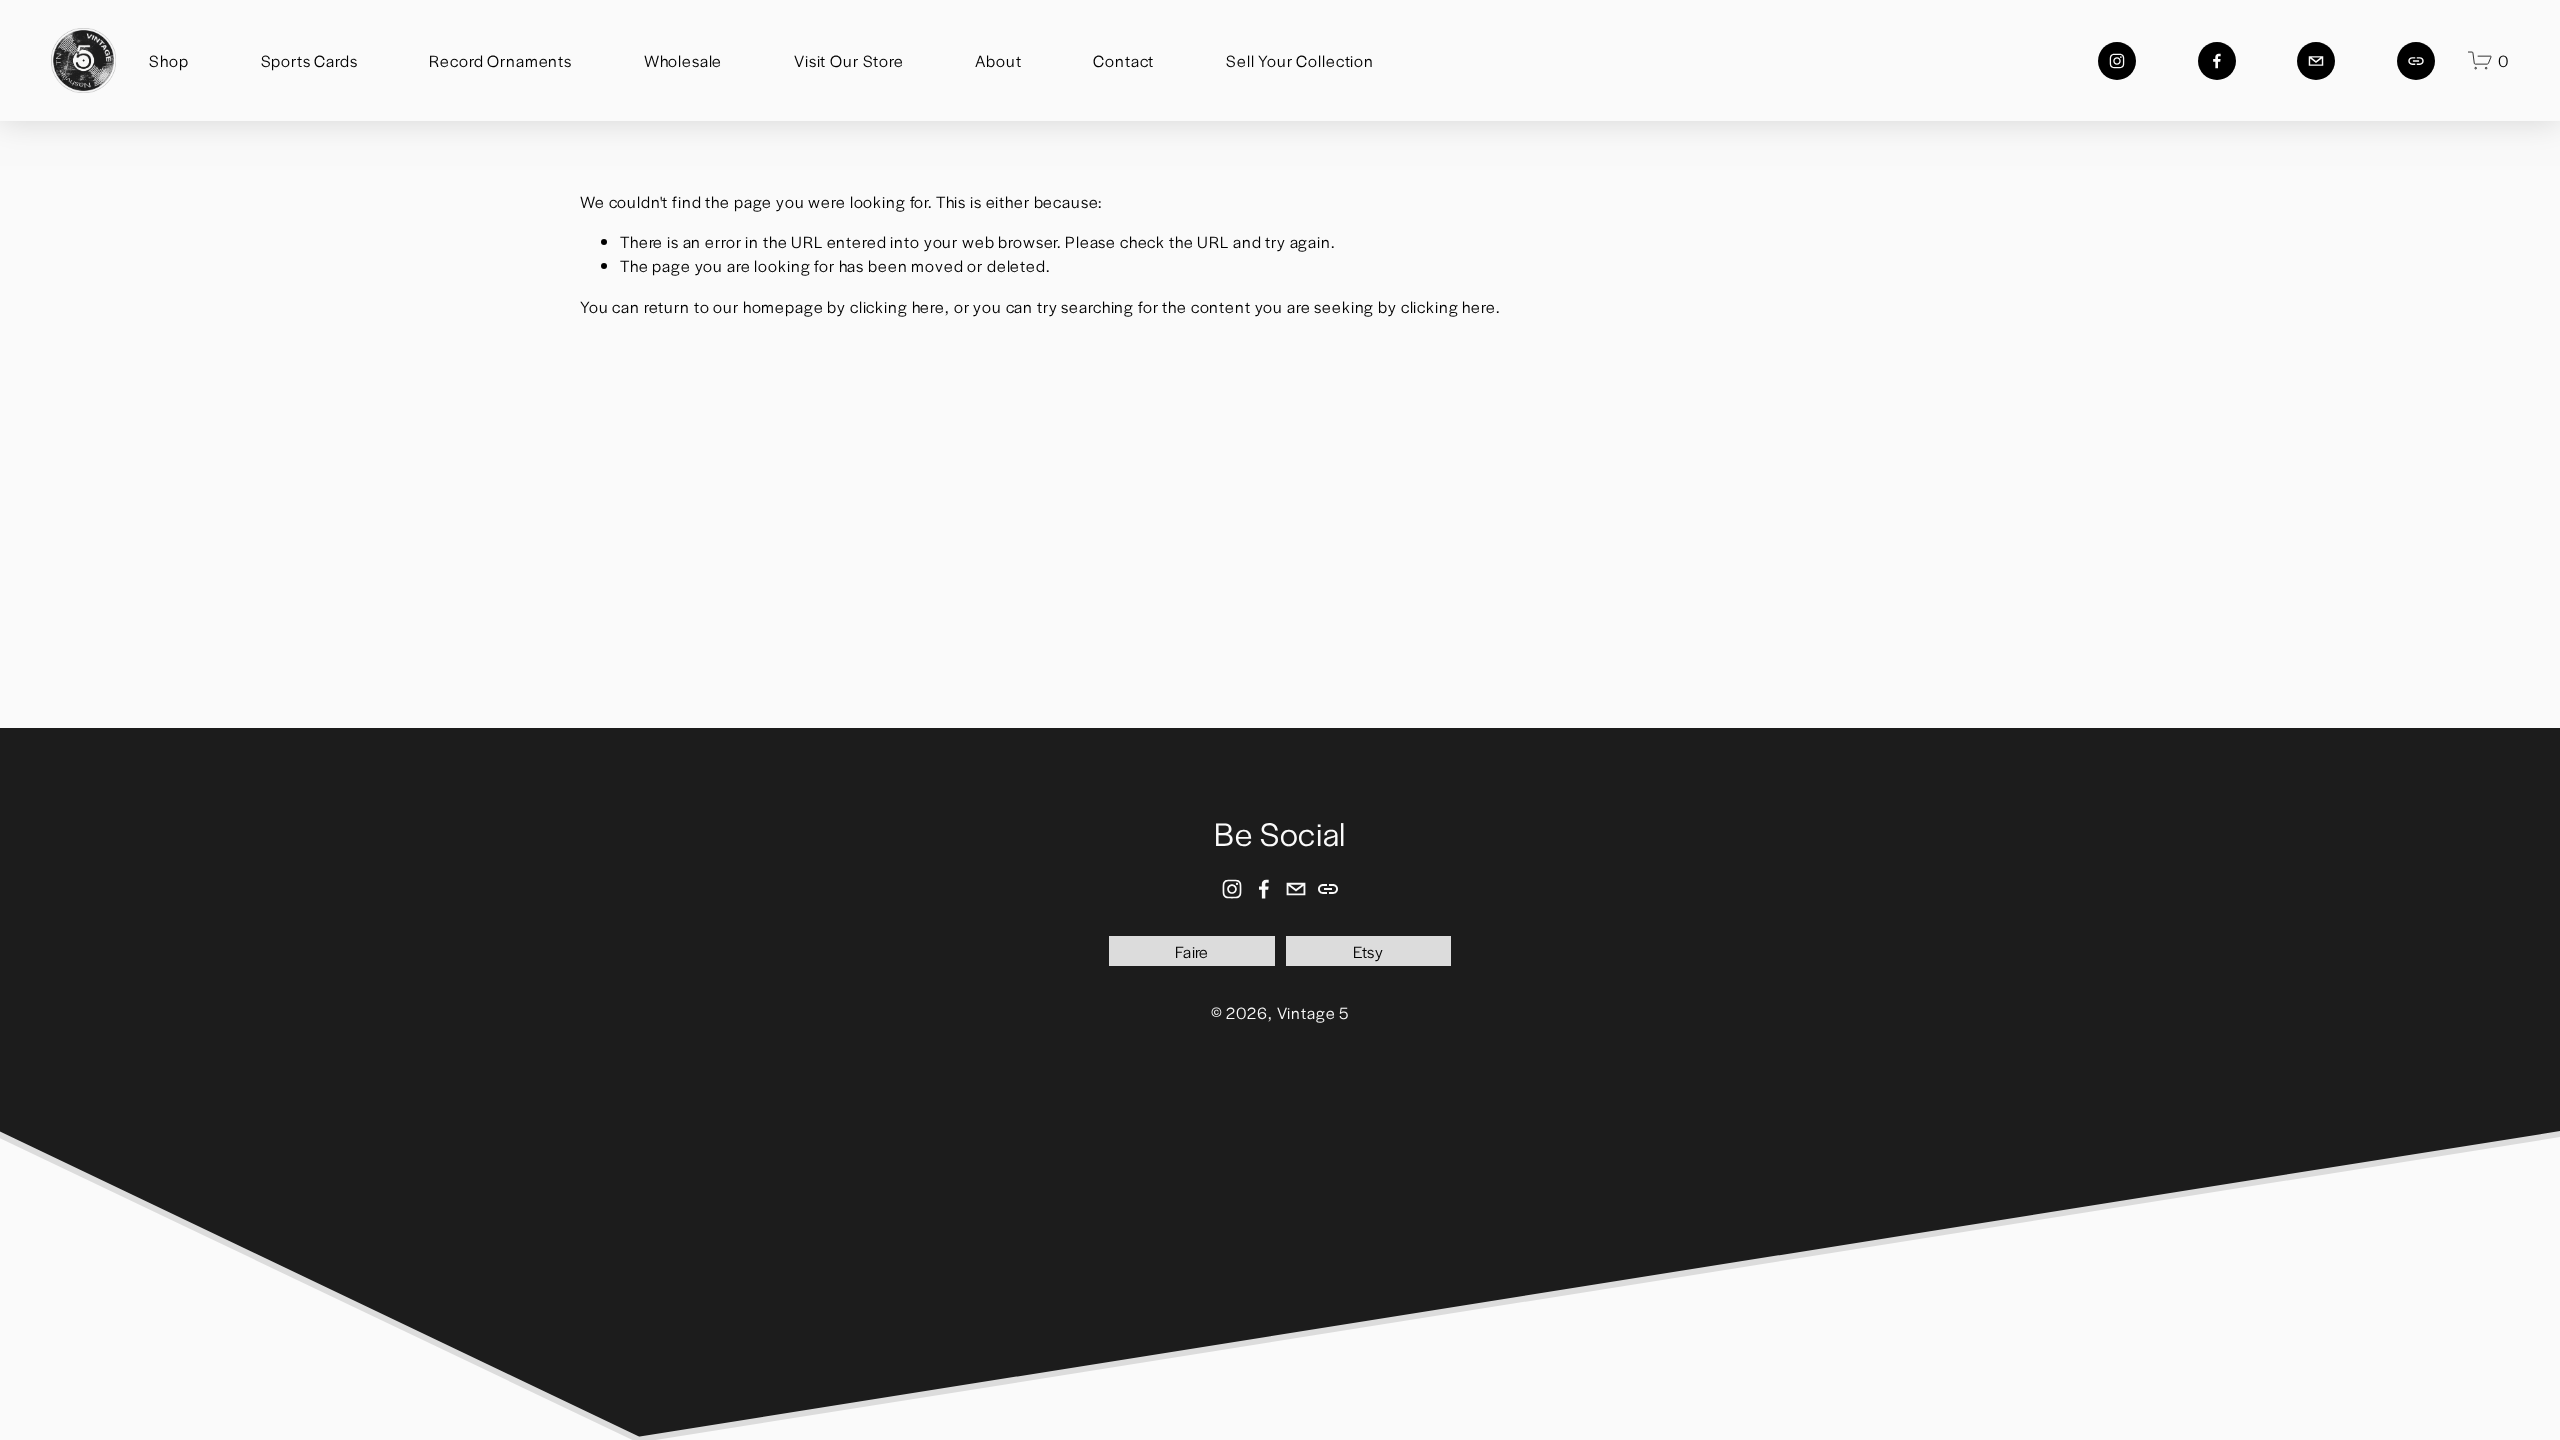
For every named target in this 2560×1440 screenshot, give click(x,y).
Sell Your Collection (1300, 60)
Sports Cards (309, 60)
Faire (1192, 951)
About (998, 60)
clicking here (897, 306)
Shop (168, 60)
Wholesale (683, 60)
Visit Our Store (849, 60)
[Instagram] (2117, 61)
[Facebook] (2217, 61)
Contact (1123, 60)
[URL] (2416, 61)
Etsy (1367, 951)
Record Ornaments (500, 60)
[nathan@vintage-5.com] (2316, 61)
